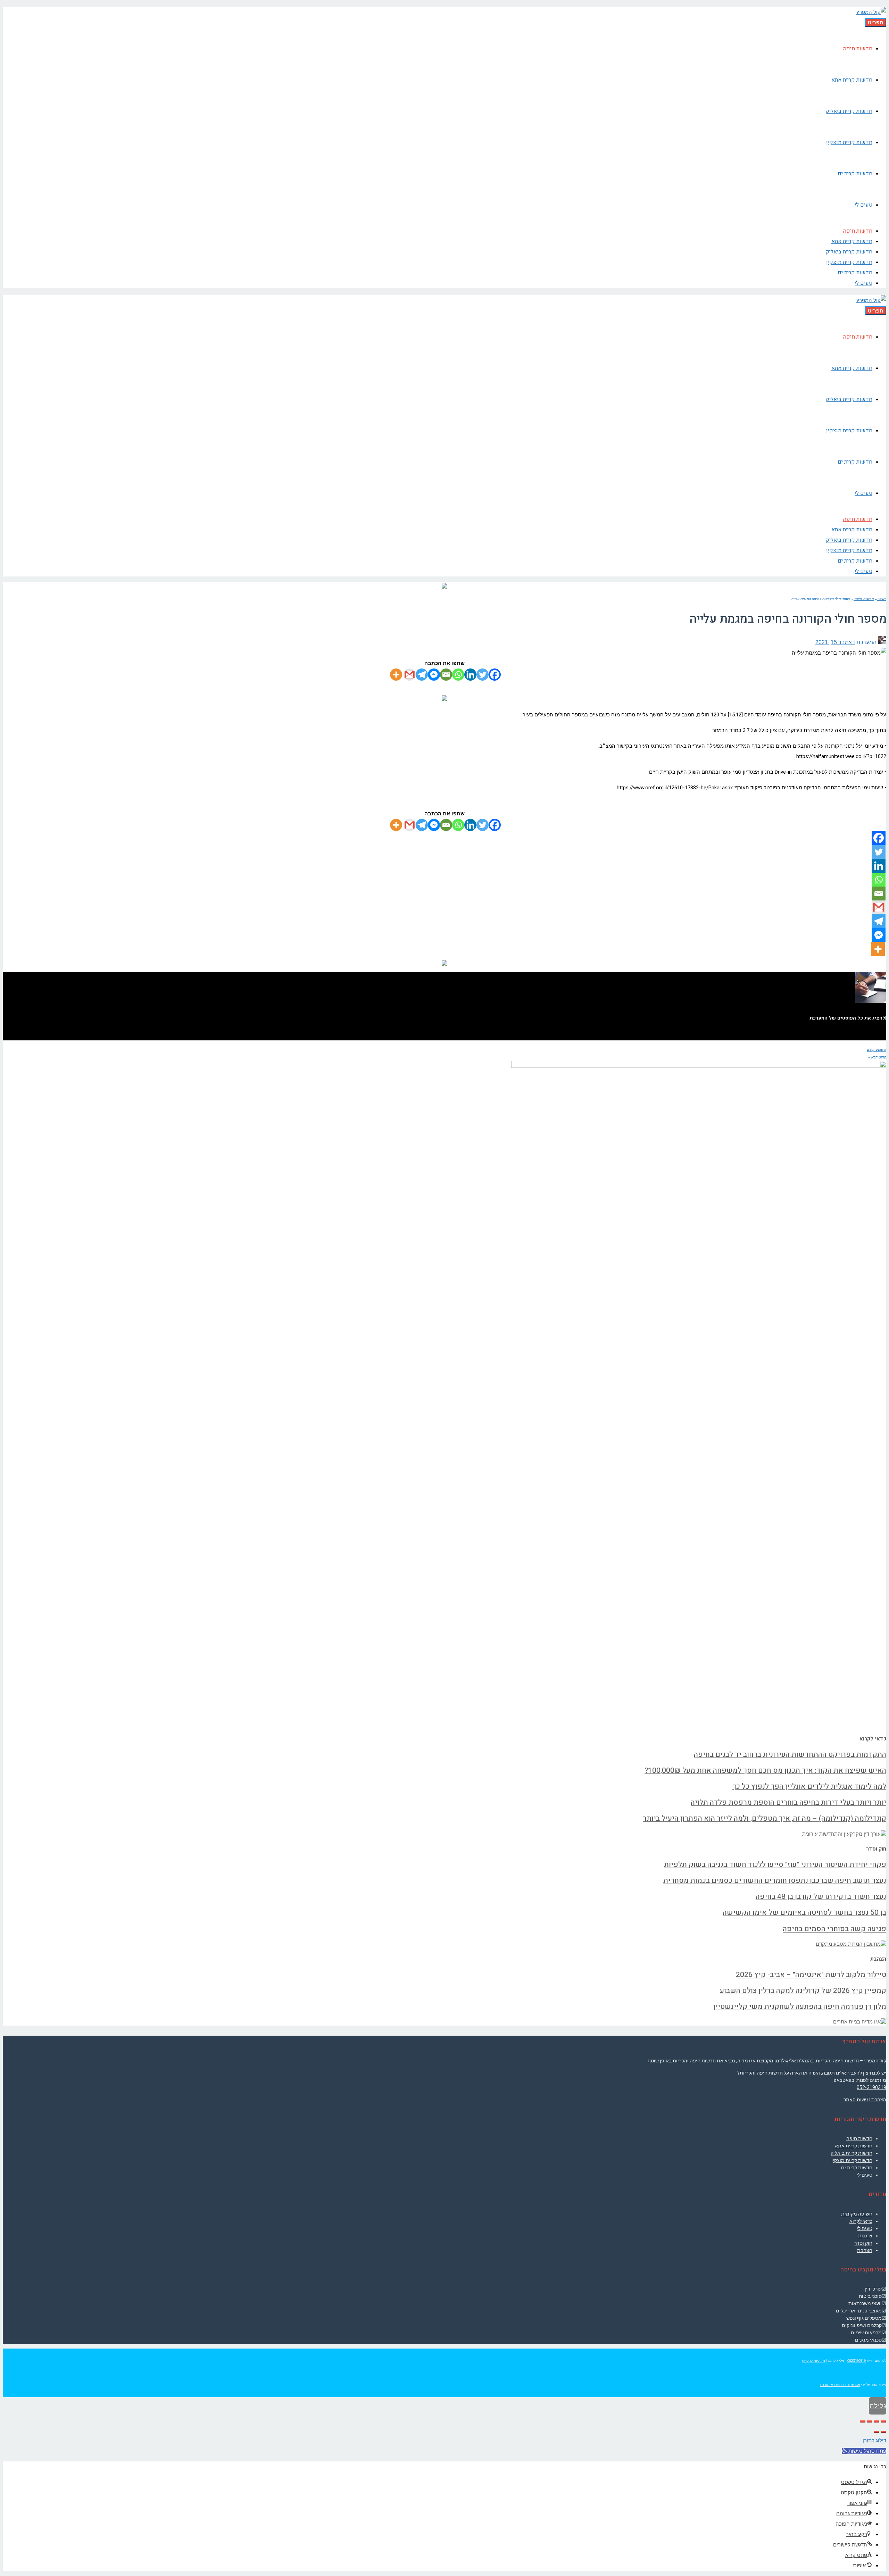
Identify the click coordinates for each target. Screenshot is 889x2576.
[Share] (876, 2421)
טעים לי (865, 2175)
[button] (864, 2451)
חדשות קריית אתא (854, 2146)
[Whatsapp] (458, 675)
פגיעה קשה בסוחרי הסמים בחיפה (834, 1929)
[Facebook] (495, 675)
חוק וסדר (876, 1849)
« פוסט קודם (876, 1049)
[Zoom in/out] (863, 2421)
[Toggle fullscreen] (870, 2421)
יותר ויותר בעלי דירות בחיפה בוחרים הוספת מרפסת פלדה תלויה (788, 1802)
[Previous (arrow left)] (883, 2432)
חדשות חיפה (859, 2138)
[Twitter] (483, 675)
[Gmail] (410, 675)
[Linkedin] (470, 675)
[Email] (446, 675)
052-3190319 (871, 2087)
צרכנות (865, 2236)
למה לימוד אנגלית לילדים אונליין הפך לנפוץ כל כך (809, 1786)
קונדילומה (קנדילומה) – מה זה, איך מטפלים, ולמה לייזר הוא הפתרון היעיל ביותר (765, 1818)
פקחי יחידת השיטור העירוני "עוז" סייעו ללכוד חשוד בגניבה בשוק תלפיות (775, 1865)
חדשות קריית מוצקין (852, 2160)
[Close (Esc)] (883, 2421)
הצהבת (878, 1959)
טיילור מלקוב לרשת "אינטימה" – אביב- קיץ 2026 (811, 1975)
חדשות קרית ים (857, 2168)
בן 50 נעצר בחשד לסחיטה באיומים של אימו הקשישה (804, 1913)
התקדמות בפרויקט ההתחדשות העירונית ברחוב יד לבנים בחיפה (790, 1755)
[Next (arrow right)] (876, 2432)
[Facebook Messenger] (434, 675)
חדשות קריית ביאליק (851, 2153)
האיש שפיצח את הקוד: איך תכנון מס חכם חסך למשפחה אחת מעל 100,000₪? (765, 1771)
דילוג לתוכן (874, 2441)
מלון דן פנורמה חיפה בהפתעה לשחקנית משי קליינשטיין (800, 2007)
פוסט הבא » (877, 1057)
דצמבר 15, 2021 (835, 642)
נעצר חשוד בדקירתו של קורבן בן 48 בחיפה (821, 1897)
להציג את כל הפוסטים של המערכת (847, 1018)
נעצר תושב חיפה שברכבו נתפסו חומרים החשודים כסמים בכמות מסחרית (775, 1881)
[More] (396, 675)
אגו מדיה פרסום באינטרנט (840, 2385)
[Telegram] (422, 675)
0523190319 (857, 2361)
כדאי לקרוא (873, 1739)
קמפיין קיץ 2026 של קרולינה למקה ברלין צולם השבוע (803, 1991)
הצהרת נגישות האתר (865, 2100)
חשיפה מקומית (857, 2214)
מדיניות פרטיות (813, 2361)
